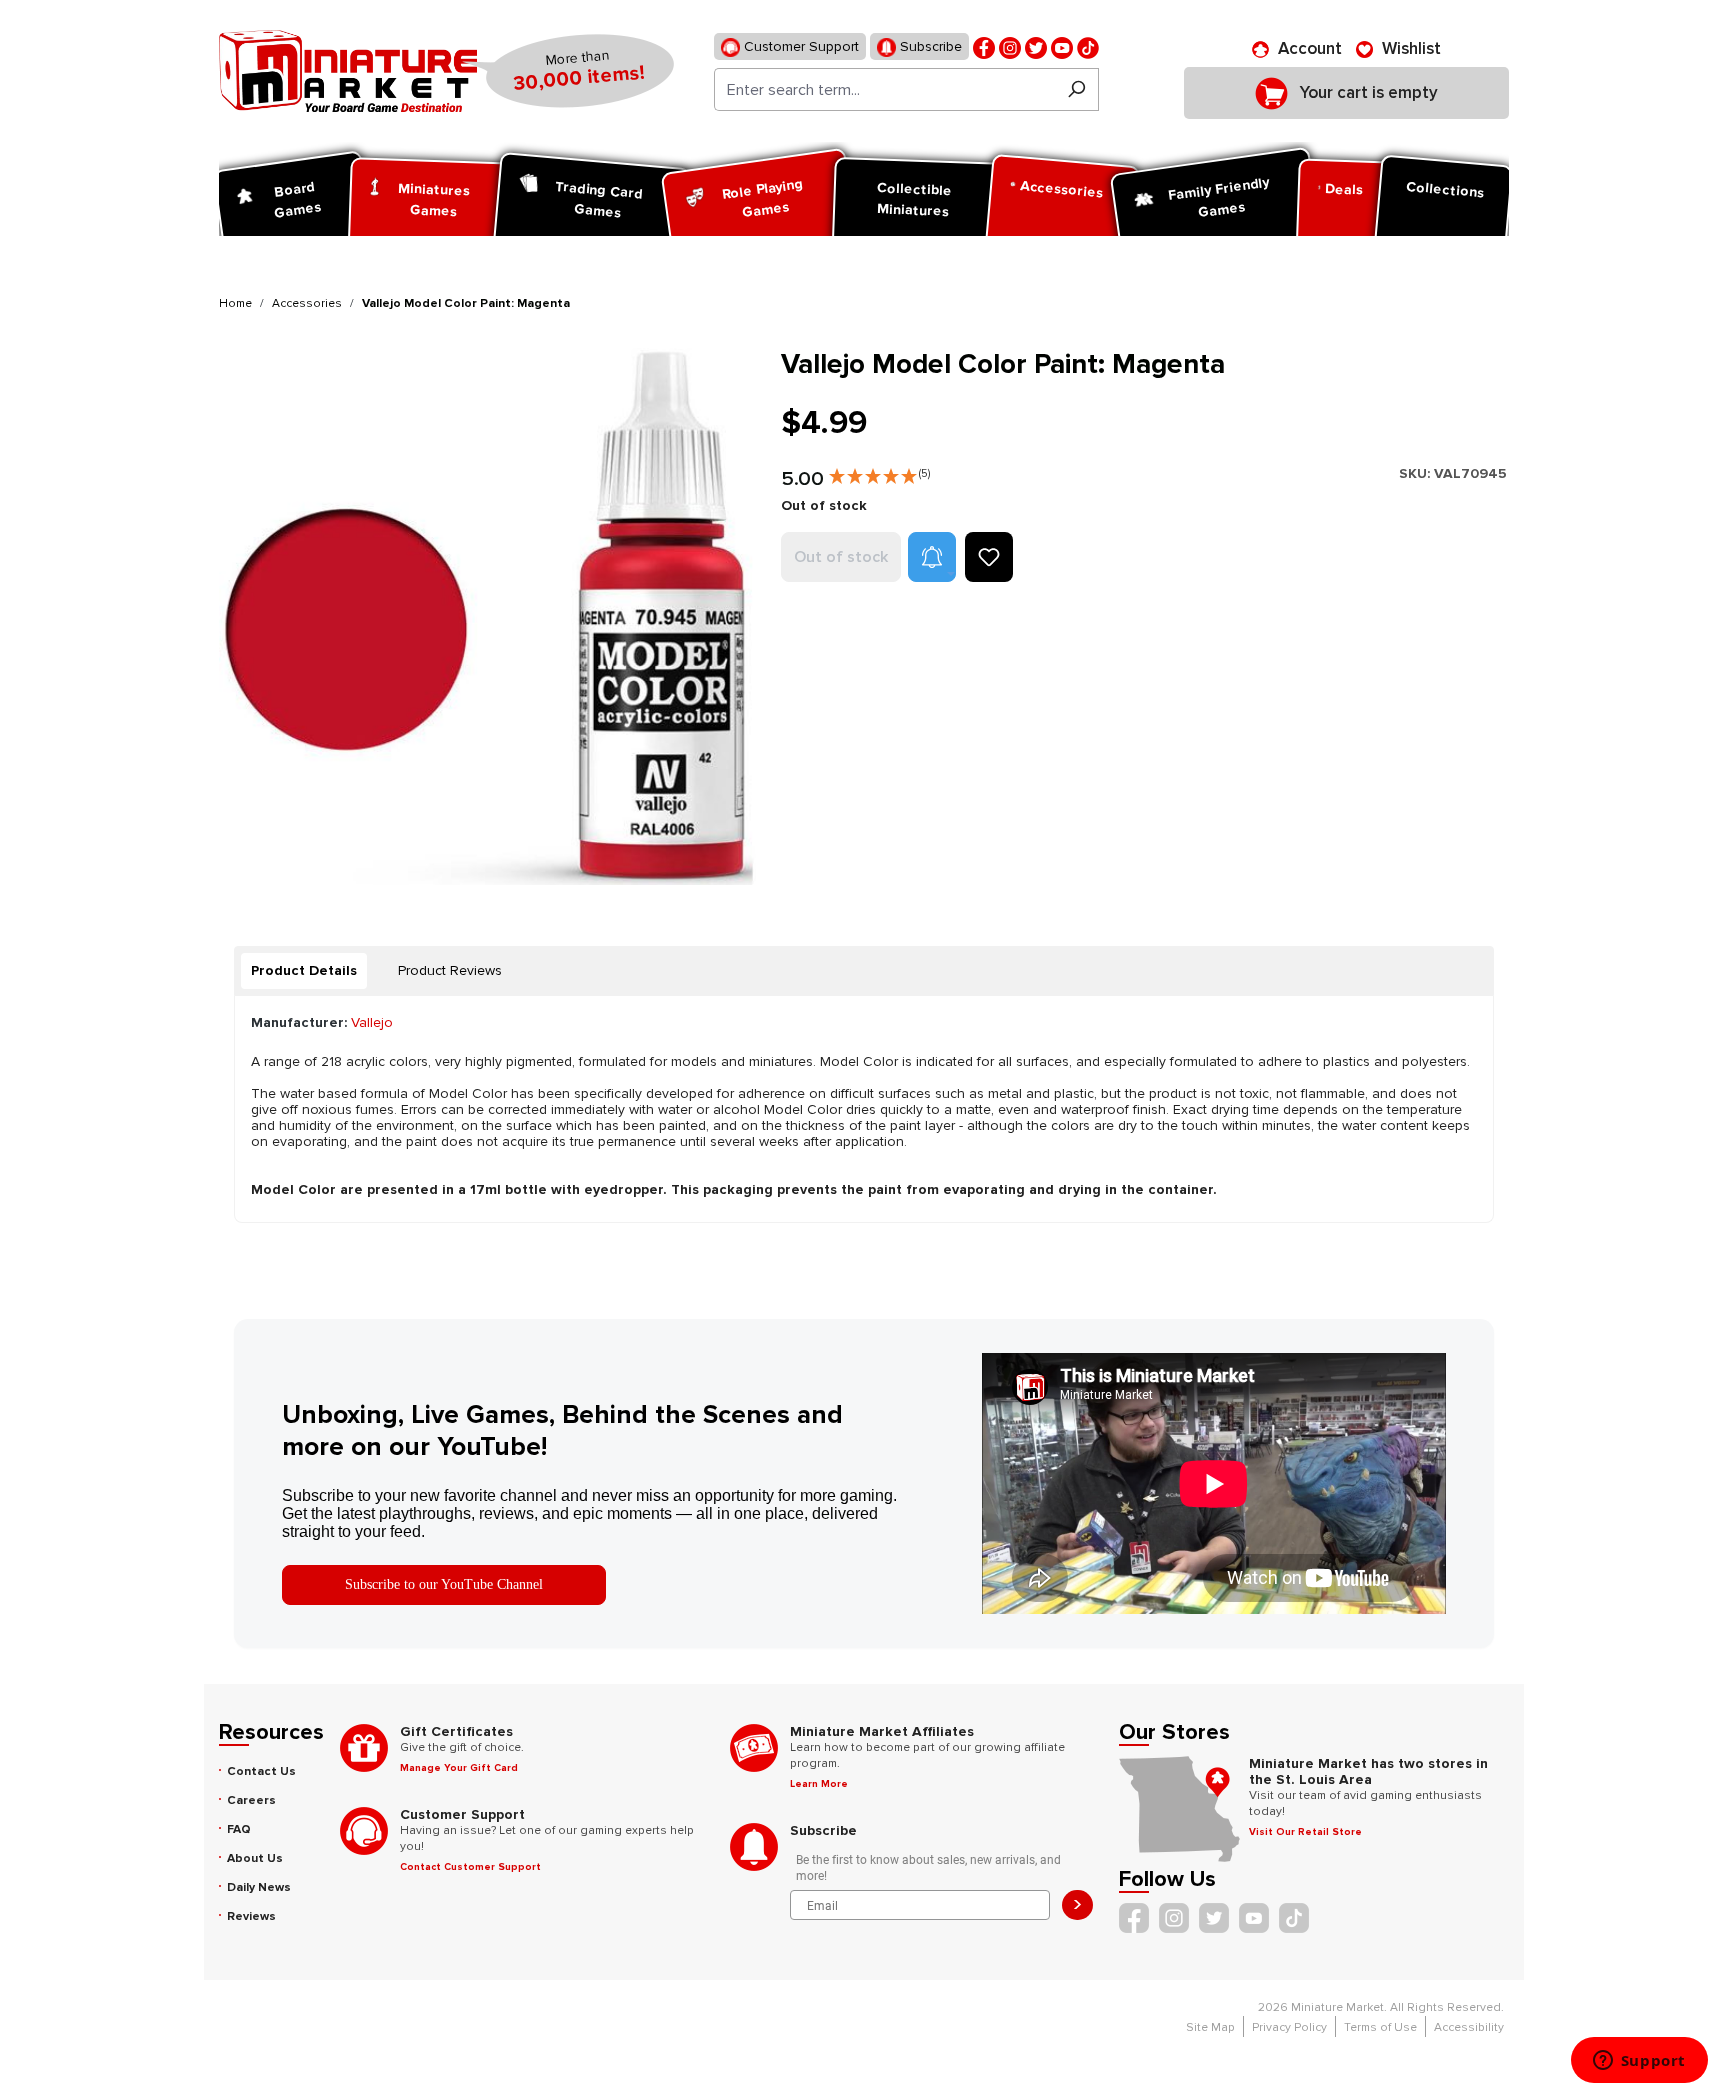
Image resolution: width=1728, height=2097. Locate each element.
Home (235, 303)
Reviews (251, 1916)
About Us (255, 1858)
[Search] (1076, 89)
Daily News (259, 1887)
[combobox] (884, 89)
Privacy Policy (1289, 2027)
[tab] (304, 971)
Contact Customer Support (470, 1867)
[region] (488, 616)
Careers (251, 1800)
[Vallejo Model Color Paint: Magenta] (487, 616)
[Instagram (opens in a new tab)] (1010, 46)
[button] (879, 472)
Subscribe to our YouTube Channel (444, 1584)
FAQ (239, 1829)
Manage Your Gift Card (459, 1768)
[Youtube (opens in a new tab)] (1062, 46)
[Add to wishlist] (989, 557)
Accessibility (1469, 2027)
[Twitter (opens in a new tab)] (1036, 46)
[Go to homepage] (348, 71)
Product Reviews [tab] (450, 970)
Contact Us (261, 1771)
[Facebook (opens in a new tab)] (984, 46)
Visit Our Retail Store (1305, 1832)
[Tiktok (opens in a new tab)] (1088, 46)
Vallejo (372, 1022)
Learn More (819, 1784)
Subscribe (929, 46)
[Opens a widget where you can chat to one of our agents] (1639, 2062)
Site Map (1210, 2027)
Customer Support (799, 46)
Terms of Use (1380, 2027)
